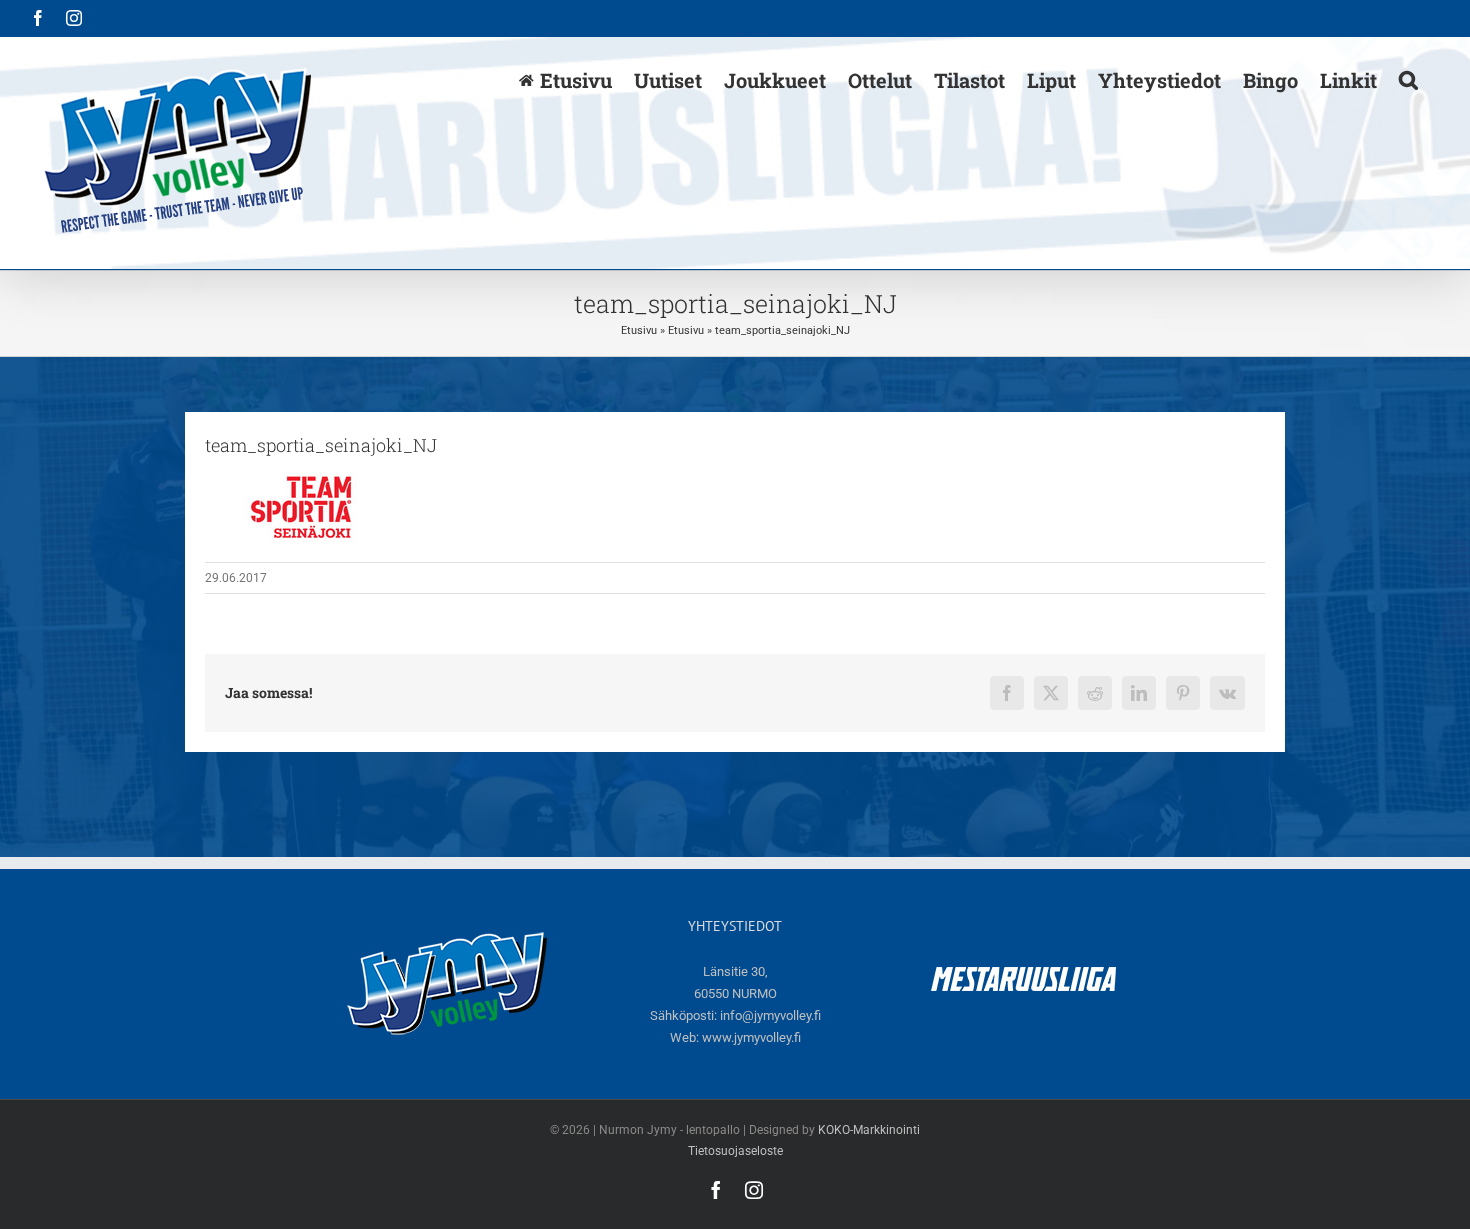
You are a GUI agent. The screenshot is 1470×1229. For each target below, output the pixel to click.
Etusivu (639, 330)
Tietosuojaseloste (735, 1151)
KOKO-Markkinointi (869, 1130)
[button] (1408, 79)
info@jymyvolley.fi (770, 1015)
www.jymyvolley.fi (751, 1037)
